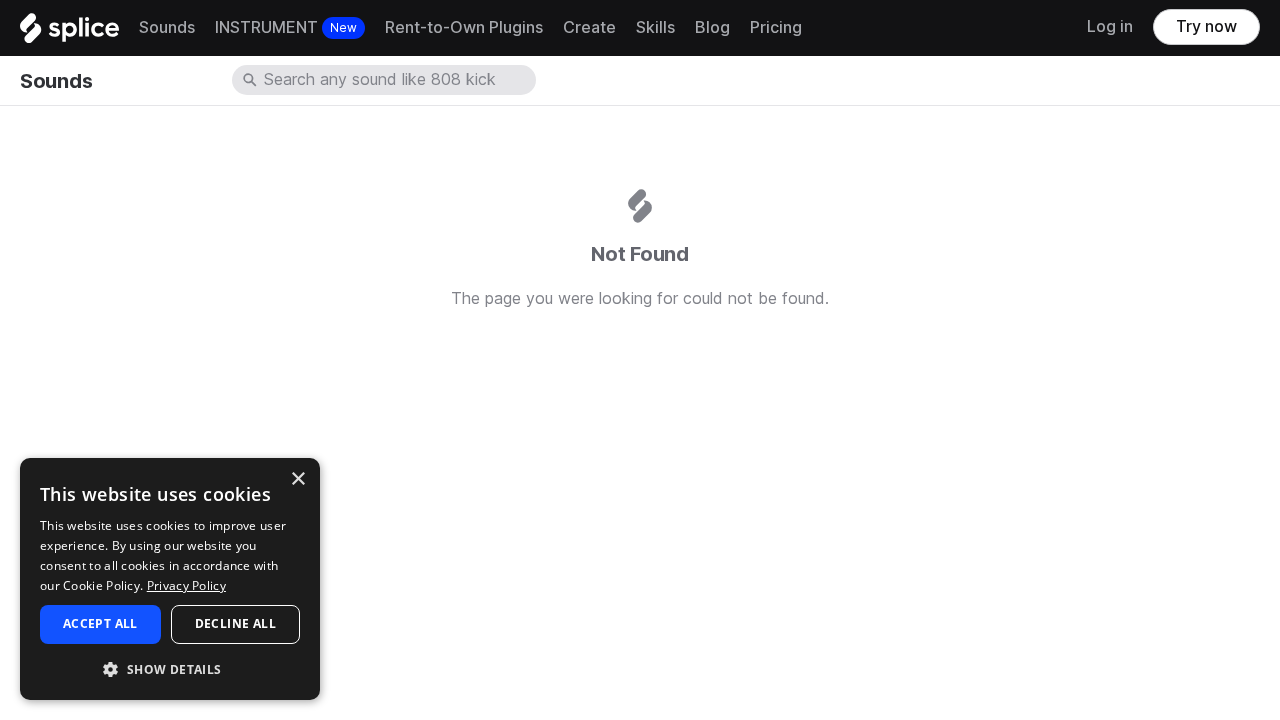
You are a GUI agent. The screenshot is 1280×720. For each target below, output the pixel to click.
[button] (170, 668)
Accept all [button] (100, 623)
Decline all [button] (235, 623)
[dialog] (170, 579)
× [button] (297, 479)
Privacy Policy (186, 585)
